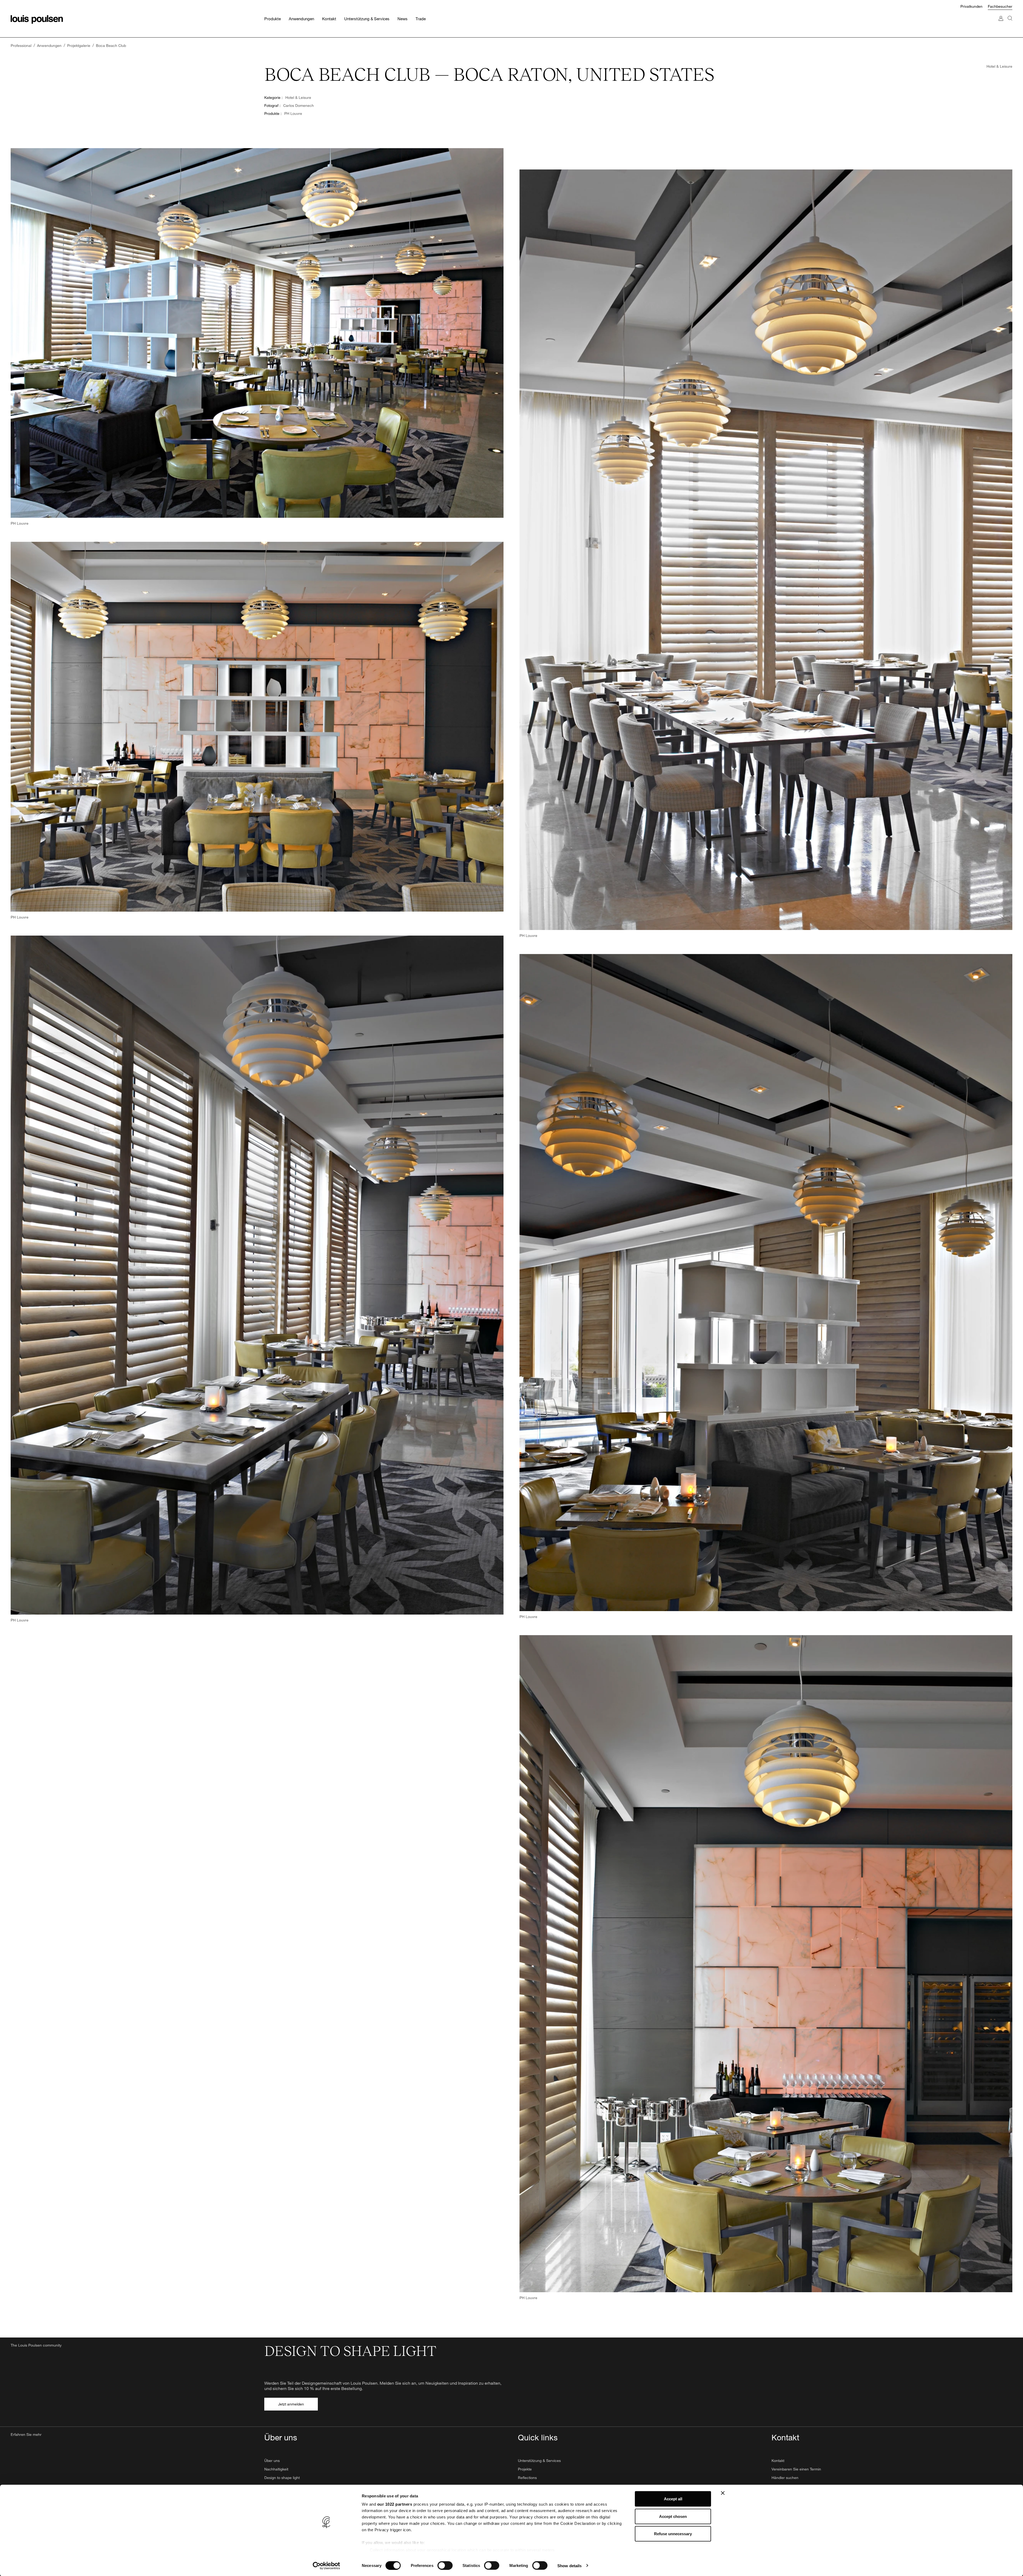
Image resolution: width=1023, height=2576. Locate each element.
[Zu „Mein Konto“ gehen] (1001, 24)
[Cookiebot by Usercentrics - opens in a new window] (326, 2566)
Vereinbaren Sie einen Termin (796, 2469)
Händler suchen (785, 2478)
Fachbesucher (1000, 6)
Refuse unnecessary (673, 2534)
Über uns (272, 2460)
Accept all (673, 2499)
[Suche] (1010, 24)
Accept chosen (673, 2516)
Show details (569, 2565)
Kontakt (778, 2460)
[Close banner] (723, 2493)
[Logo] (37, 19)
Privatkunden (971, 6)
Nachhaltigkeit (276, 2469)
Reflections (527, 2478)
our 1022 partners (395, 2504)
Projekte (525, 2469)
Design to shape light (282, 2478)
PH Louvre (293, 113)
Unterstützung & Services (539, 2460)
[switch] (445, 2565)
